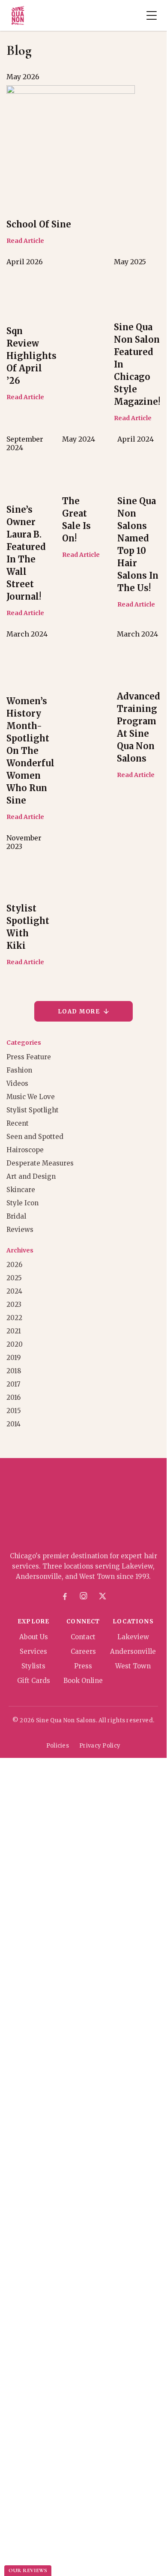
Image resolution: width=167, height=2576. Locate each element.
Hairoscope (25, 1150)
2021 (14, 1331)
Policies (58, 1746)
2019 (14, 1358)
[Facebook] (65, 1596)
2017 (13, 1384)
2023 (14, 1304)
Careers (83, 1651)
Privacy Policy (100, 1746)
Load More (79, 1012)
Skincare (21, 1190)
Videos (17, 1083)
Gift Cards (34, 1681)
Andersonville (133, 1651)
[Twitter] (102, 1596)
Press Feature (29, 1057)
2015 (14, 1411)
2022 (14, 1318)
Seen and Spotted (35, 1137)
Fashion (19, 1070)
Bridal (16, 1216)
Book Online (83, 1681)
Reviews (20, 1230)
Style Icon (22, 1203)
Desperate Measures (40, 1163)
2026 (14, 1265)
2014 (13, 1424)
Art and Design (31, 1176)
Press (83, 1666)
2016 (13, 1397)
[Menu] (152, 15)
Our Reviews (28, 2570)
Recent (18, 1123)
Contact (83, 1637)
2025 (14, 1278)
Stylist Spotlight (33, 1110)
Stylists (33, 1666)
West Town (133, 1666)
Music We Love (31, 1097)
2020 (15, 1344)
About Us (34, 1637)
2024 (14, 1291)
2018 (14, 1371)
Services (33, 1651)
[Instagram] (83, 1596)
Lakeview (133, 1637)
